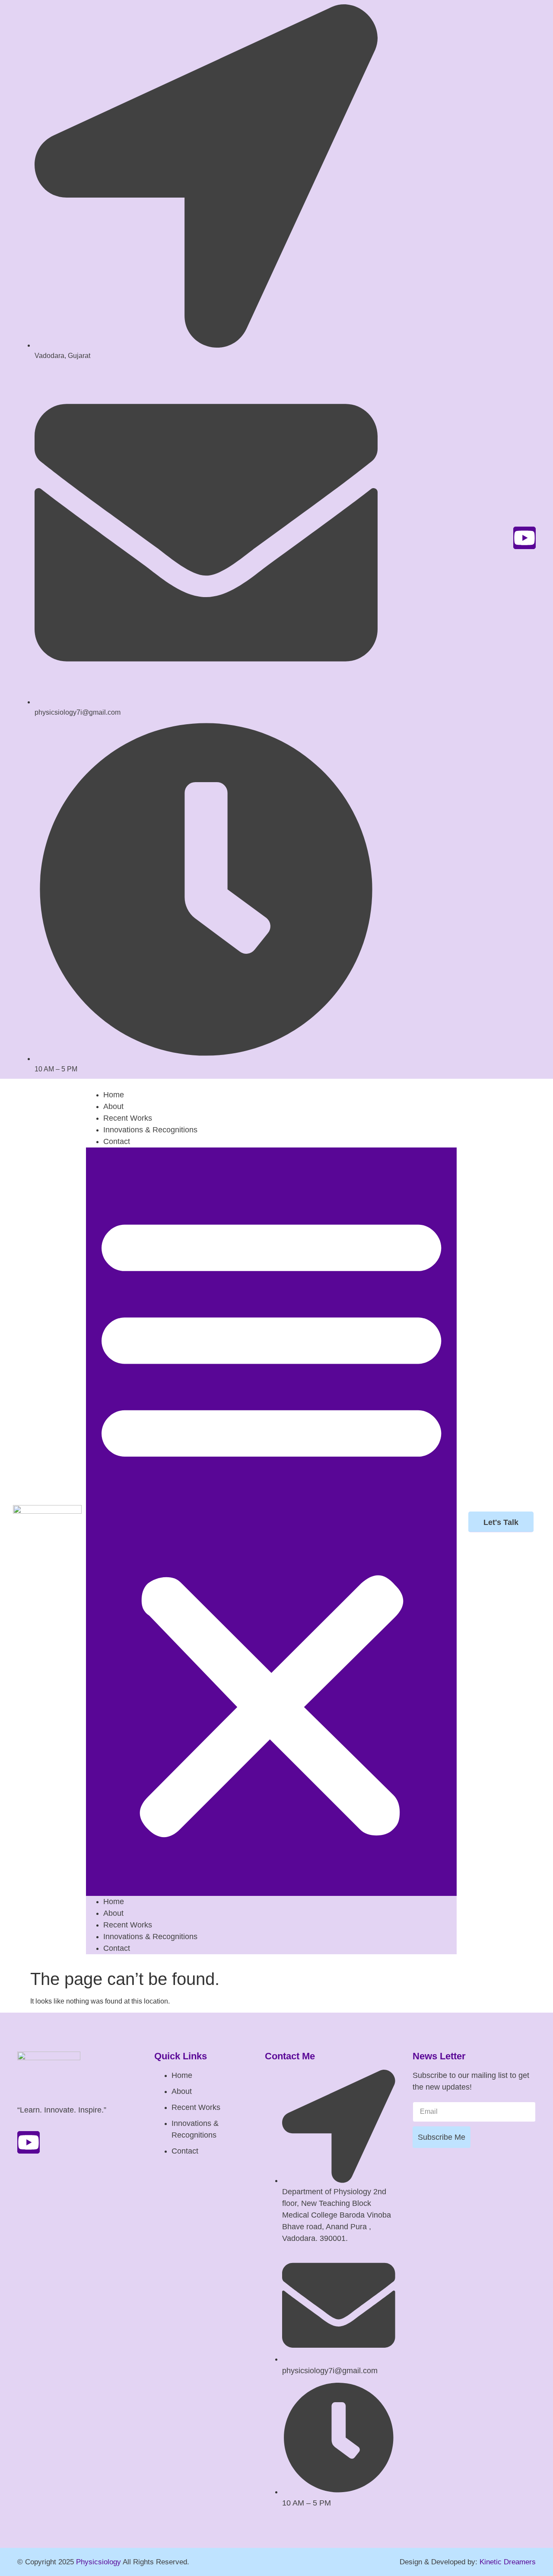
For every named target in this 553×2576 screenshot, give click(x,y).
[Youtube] (524, 538)
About (113, 1106)
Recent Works (128, 1118)
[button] (271, 1522)
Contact (117, 1141)
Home (114, 1095)
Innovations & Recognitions (150, 1130)
